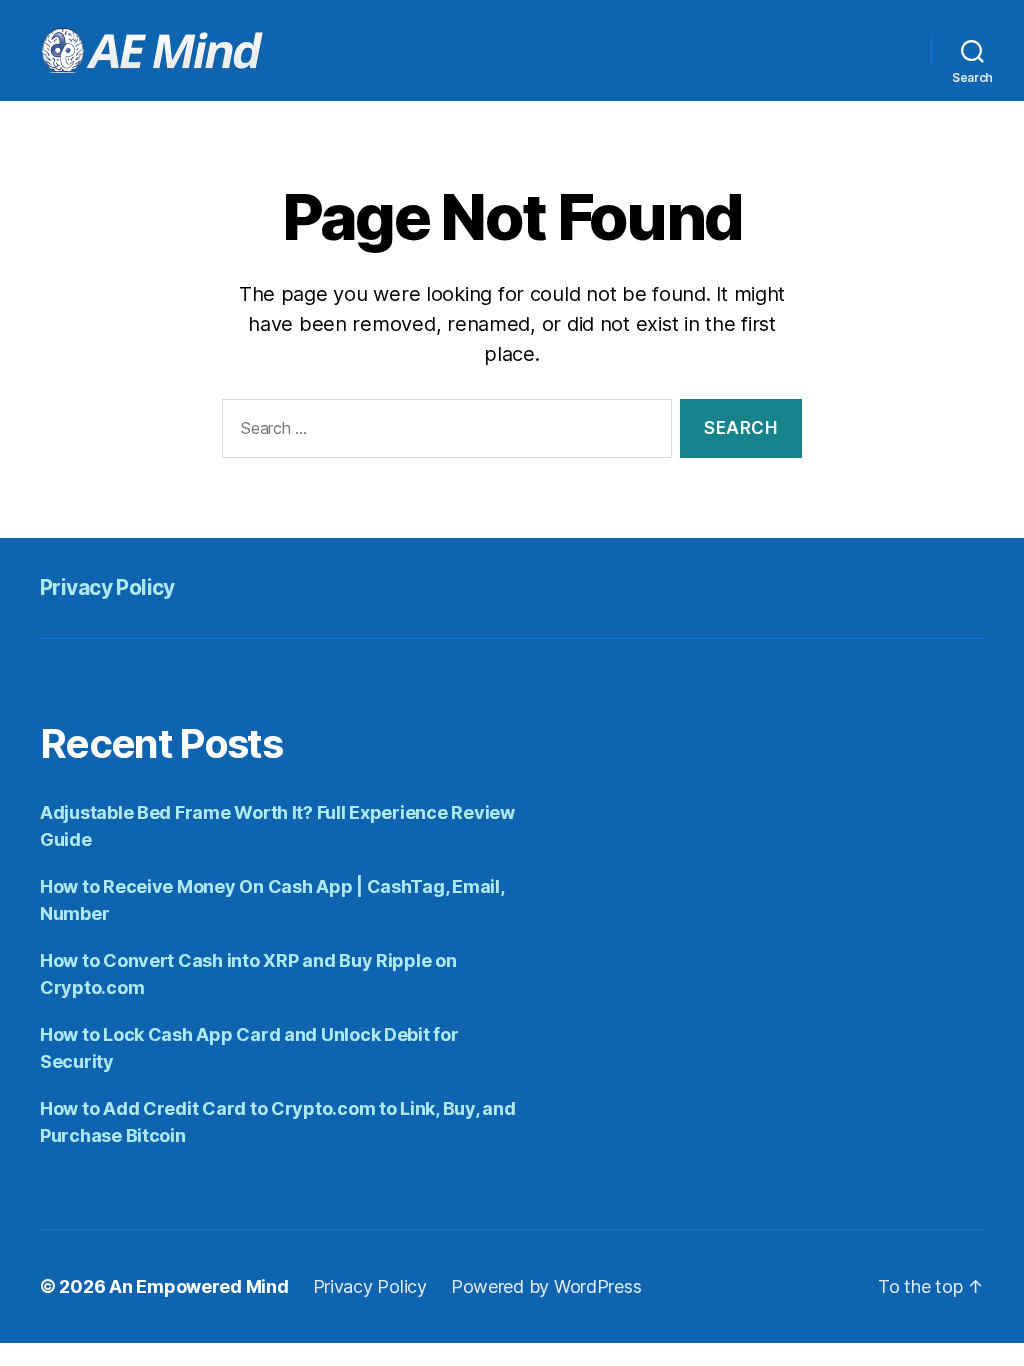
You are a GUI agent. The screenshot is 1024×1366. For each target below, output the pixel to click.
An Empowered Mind (198, 1286)
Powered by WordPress (546, 1286)
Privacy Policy (107, 587)
